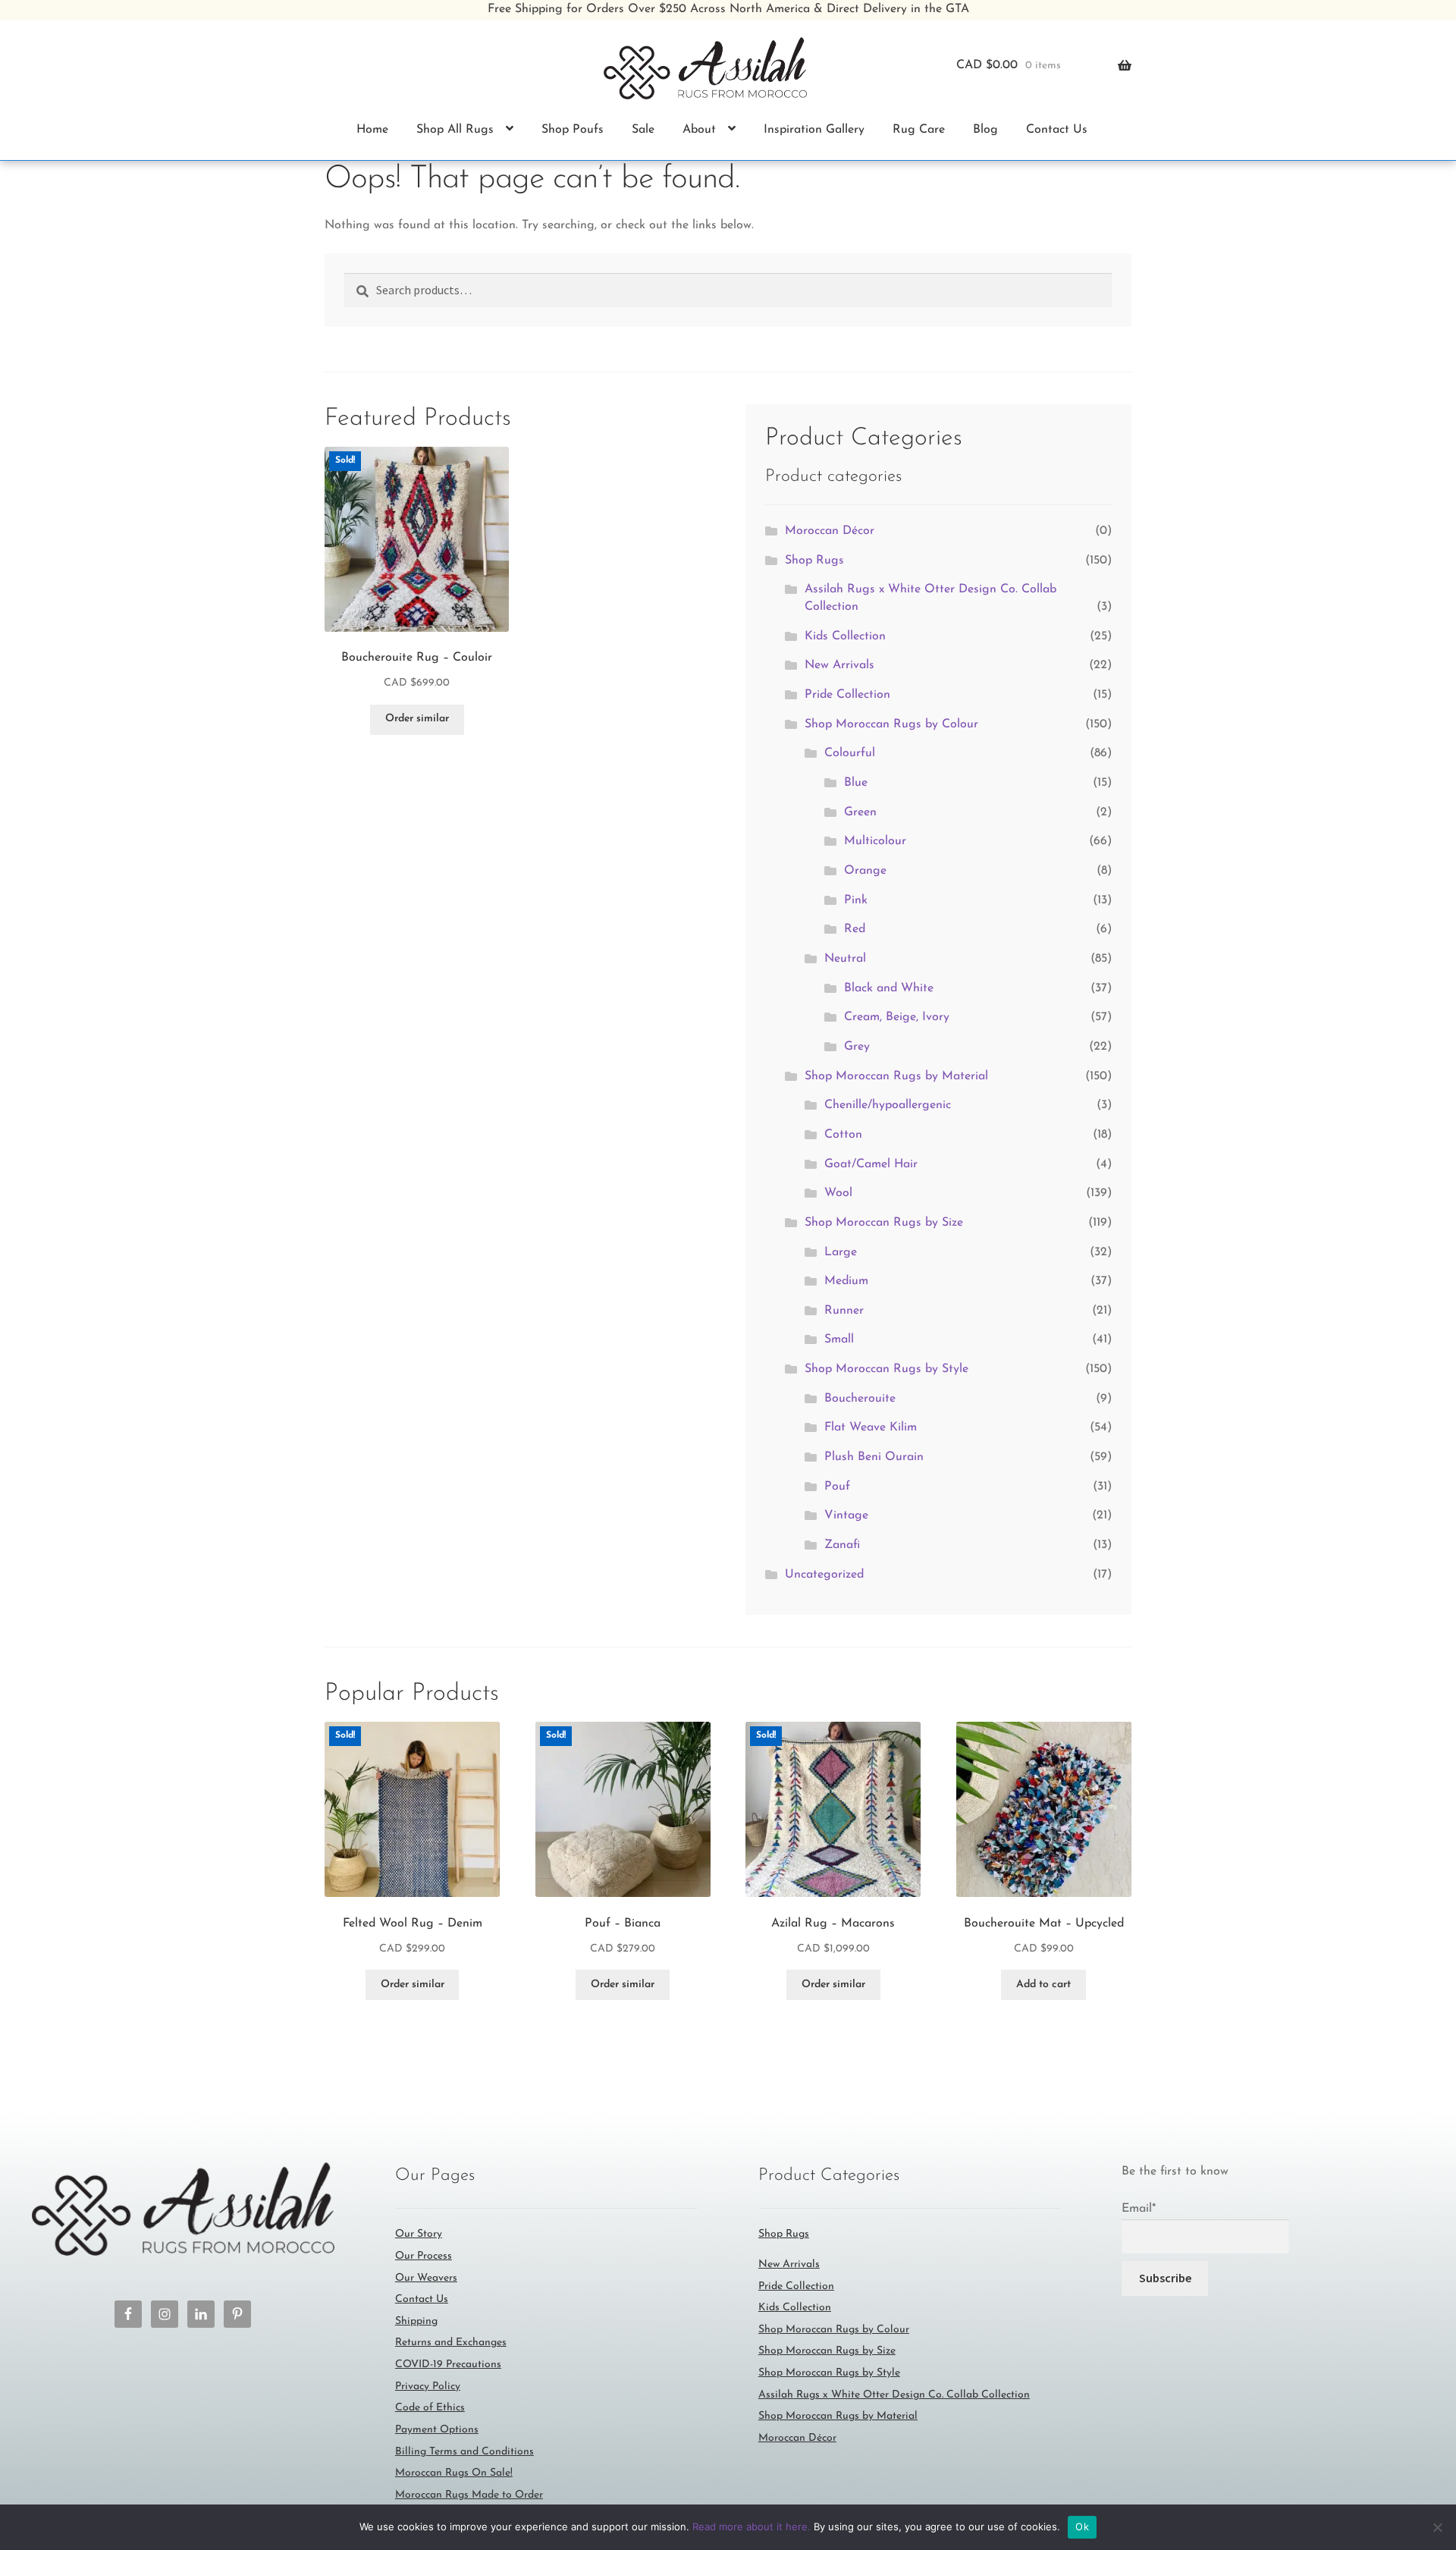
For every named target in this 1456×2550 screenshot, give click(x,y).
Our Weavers (426, 2278)
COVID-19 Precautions (448, 2365)
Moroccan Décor (830, 531)
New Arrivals (839, 665)
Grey (857, 1047)
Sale (643, 130)
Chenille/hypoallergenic (888, 1105)
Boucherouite (860, 1399)
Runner (844, 1311)
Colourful (850, 753)
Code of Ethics (430, 2408)
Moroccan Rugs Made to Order (469, 2495)
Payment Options (437, 2430)
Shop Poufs (573, 130)
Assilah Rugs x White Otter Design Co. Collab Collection (894, 2395)
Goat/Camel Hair (871, 1164)
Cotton (843, 1135)
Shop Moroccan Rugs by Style (886, 1369)
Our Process (424, 2256)
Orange (865, 871)
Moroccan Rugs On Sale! (454, 2473)
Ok (1082, 2526)
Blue (856, 783)
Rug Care (919, 130)
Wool (838, 1193)
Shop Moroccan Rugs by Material (896, 1076)
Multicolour (875, 841)
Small (839, 1339)
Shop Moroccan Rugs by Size (884, 1223)
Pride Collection (847, 695)
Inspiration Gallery (814, 130)
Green (860, 812)
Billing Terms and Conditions (464, 2452)
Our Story (419, 2234)
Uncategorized (824, 1575)
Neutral (845, 959)
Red (855, 929)
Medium (846, 1281)
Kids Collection (845, 636)
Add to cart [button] (1043, 1985)
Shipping (416, 2321)
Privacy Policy (428, 2387)
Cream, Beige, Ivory (897, 1017)
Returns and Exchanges (451, 2343)
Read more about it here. (752, 2526)
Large (841, 1252)
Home (372, 130)
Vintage (846, 1515)
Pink (856, 900)
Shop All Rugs (455, 130)
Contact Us (1057, 130)
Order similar (417, 719)
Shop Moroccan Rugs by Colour (891, 724)
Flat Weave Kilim (871, 1427)
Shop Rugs (814, 561)
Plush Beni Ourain (874, 1457)
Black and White (889, 988)
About (699, 130)
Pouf (837, 1487)
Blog (985, 130)
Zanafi (842, 1545)
